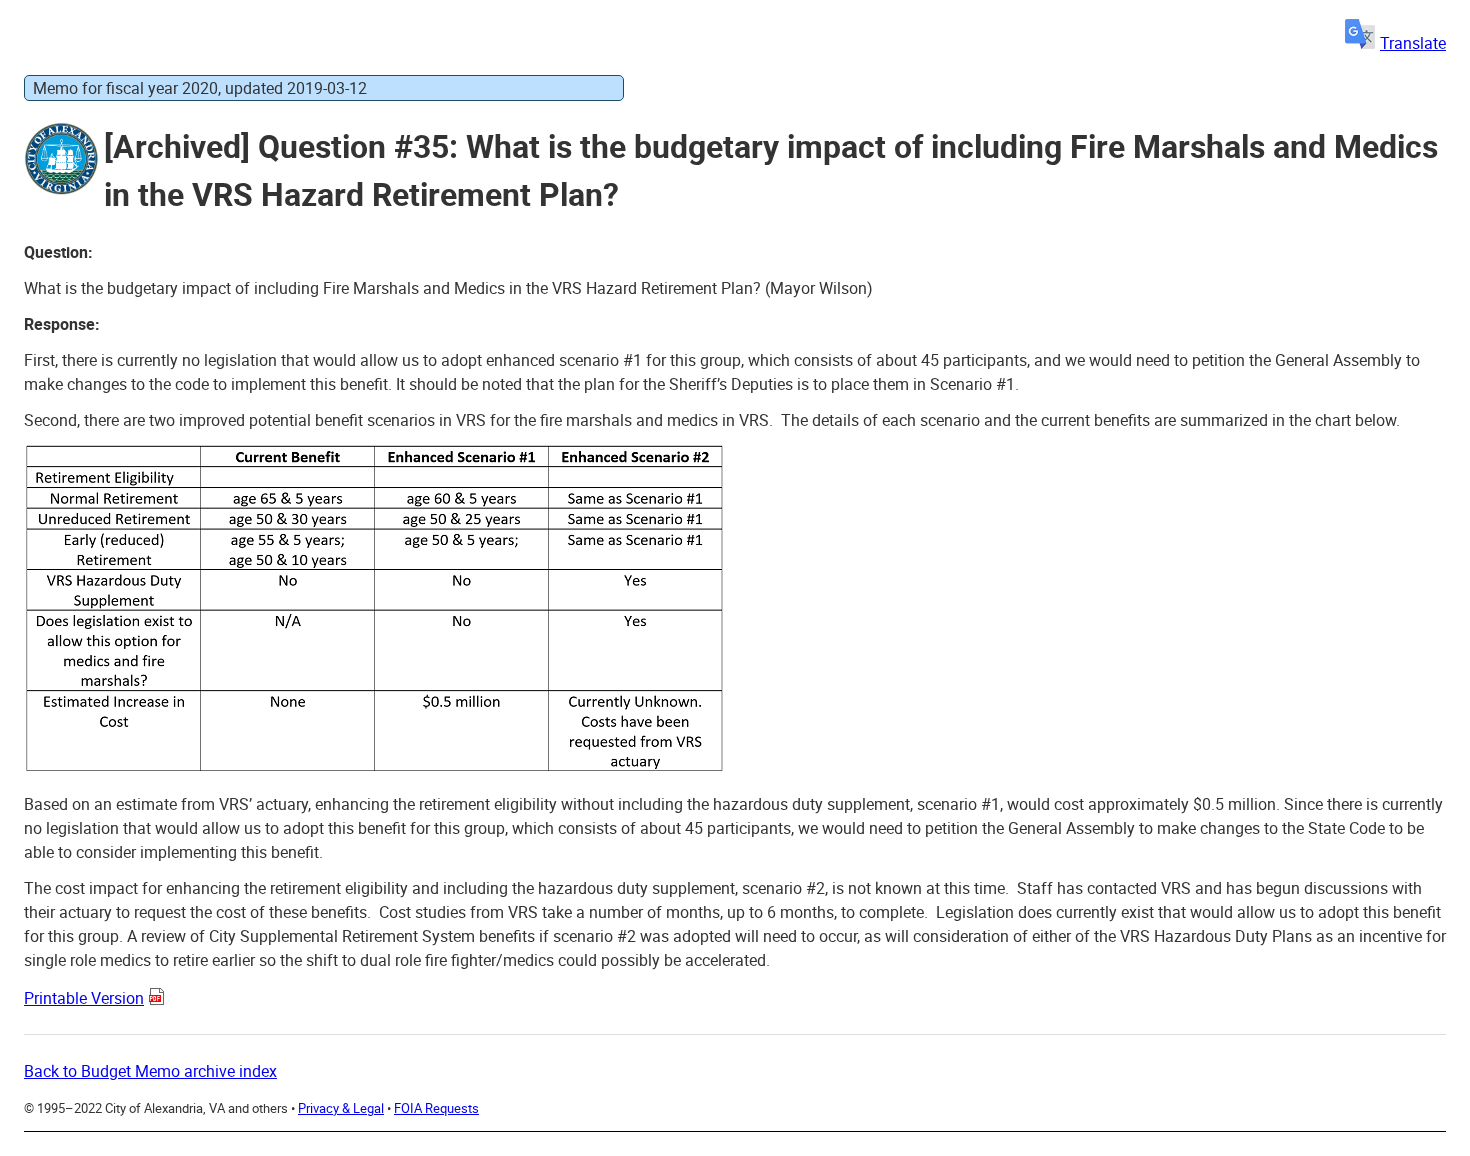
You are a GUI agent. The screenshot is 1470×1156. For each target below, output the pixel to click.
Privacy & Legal (341, 1108)
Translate (1413, 43)
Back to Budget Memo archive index (150, 1071)
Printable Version (84, 998)
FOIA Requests (436, 1108)
